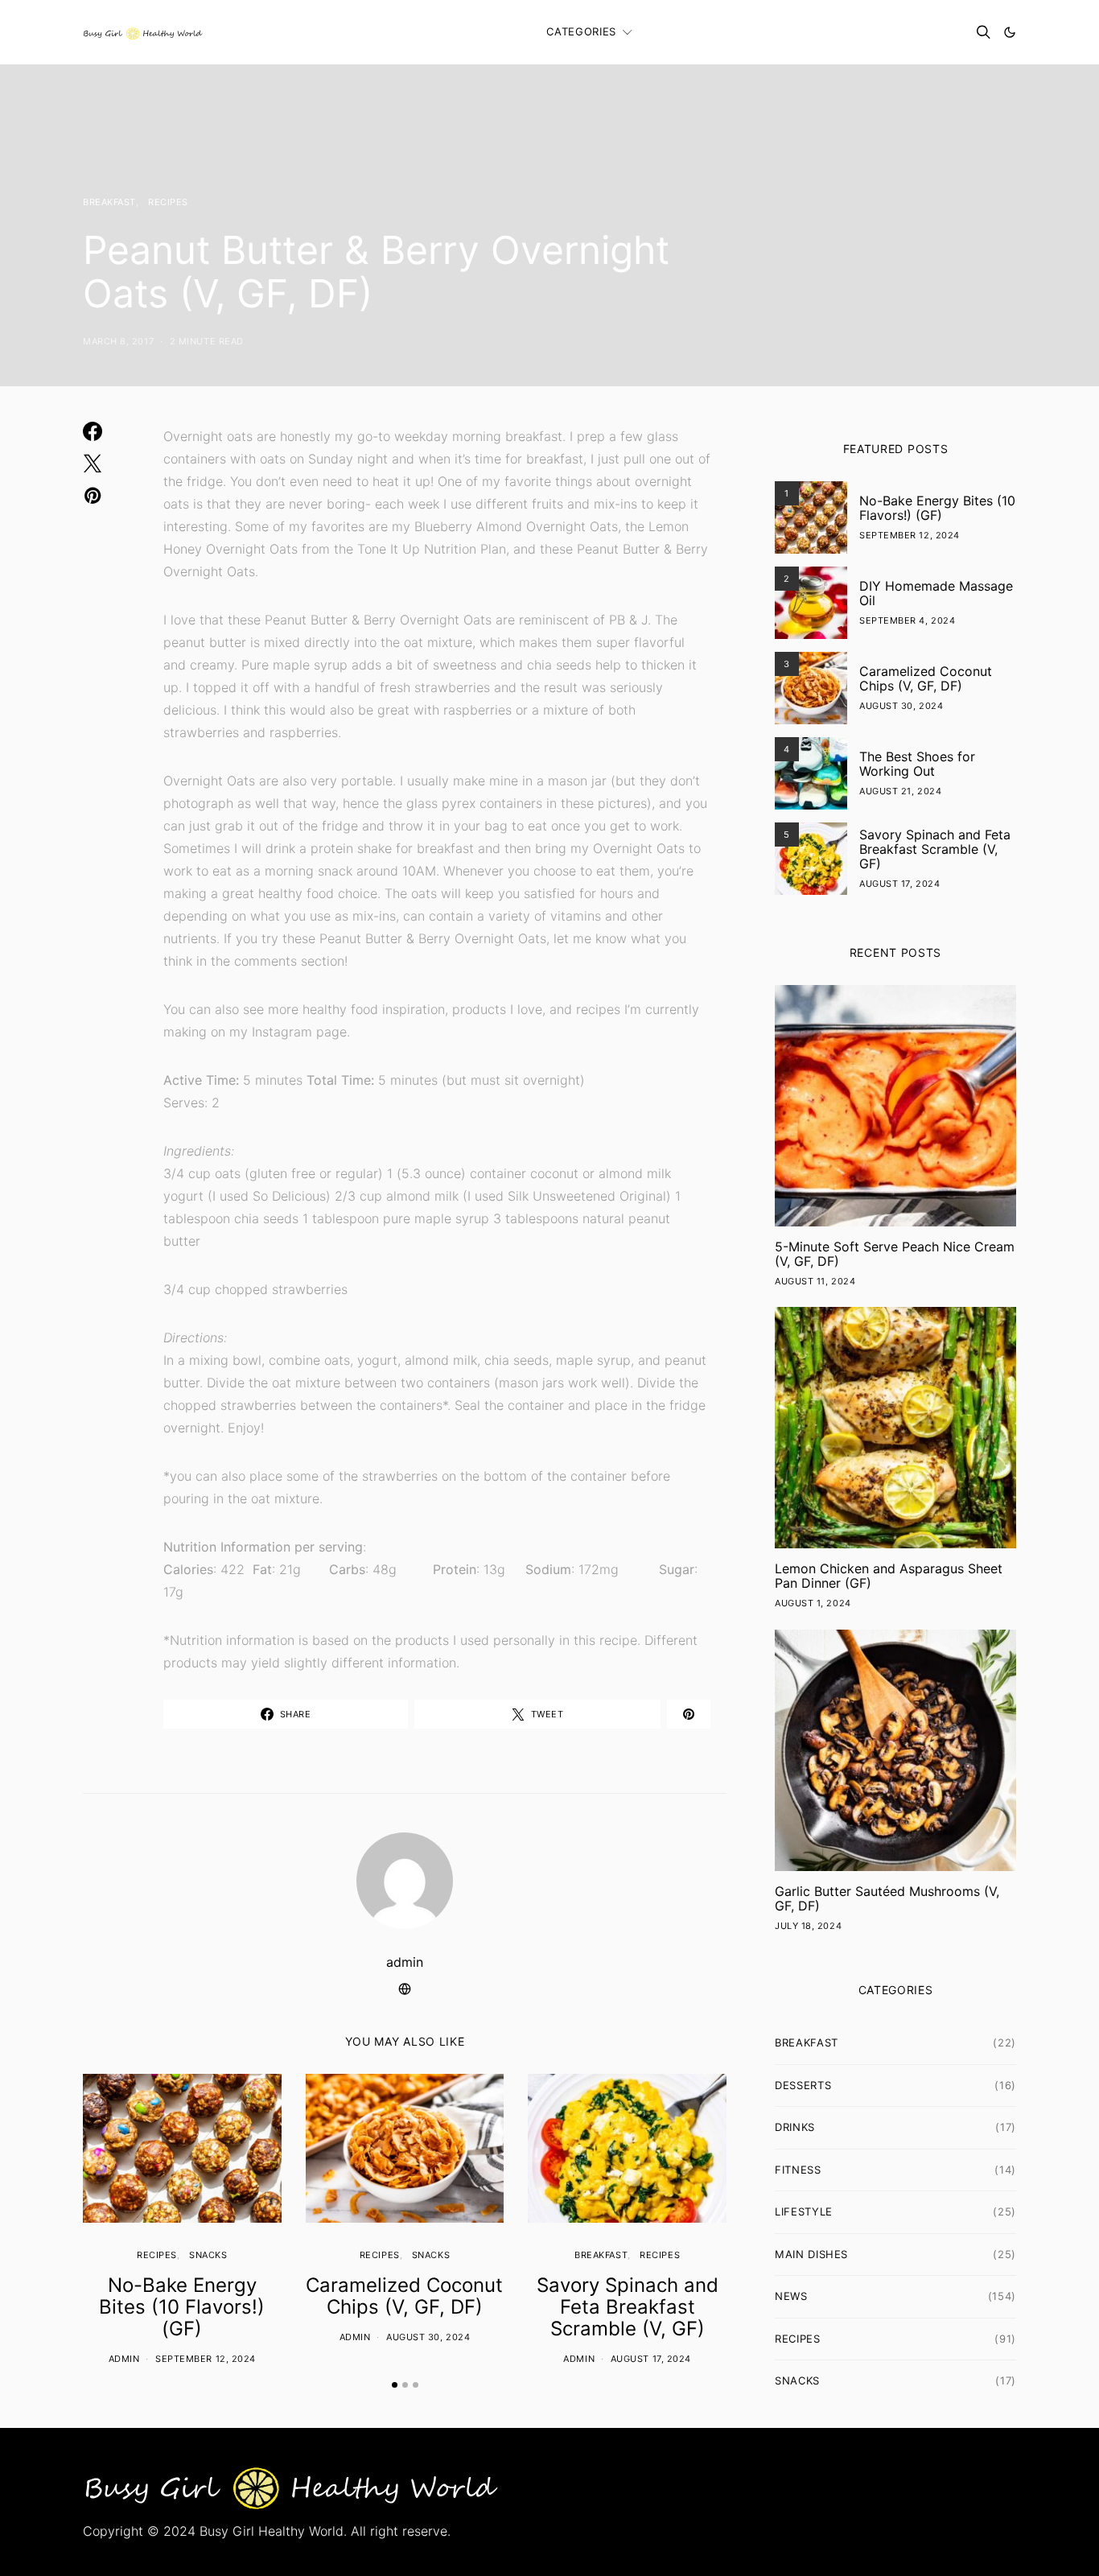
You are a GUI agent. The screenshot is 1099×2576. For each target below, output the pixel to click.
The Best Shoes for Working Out (917, 764)
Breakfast (109, 202)
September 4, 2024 (907, 620)
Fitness (798, 2170)
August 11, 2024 (815, 1281)
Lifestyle (804, 2211)
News (791, 2296)
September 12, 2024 (206, 2359)
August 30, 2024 (428, 2337)
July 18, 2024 (808, 1926)
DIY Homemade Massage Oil (936, 593)
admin (405, 1962)
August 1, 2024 (813, 1603)
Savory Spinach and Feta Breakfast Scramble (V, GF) (628, 2307)
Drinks (795, 2127)
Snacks (208, 2255)
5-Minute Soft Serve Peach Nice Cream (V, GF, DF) (895, 1254)
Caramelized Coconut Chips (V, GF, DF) (404, 2296)
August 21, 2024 (900, 791)
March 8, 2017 (118, 341)
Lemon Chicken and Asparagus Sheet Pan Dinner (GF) (889, 1576)
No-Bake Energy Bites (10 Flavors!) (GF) (182, 2307)
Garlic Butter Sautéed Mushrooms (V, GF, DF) (887, 1898)
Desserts (803, 2085)
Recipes (168, 202)
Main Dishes (811, 2254)
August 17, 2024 (651, 2359)
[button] (1010, 32)
